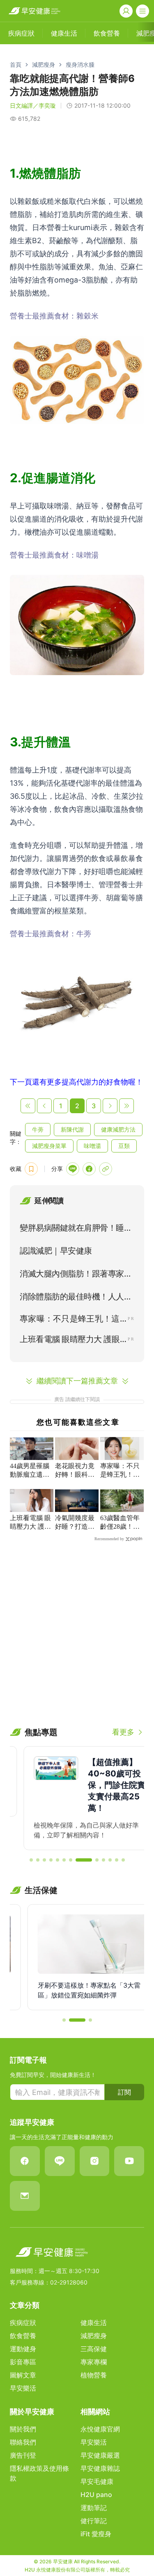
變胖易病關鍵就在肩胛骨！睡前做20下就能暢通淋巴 (76, 1229)
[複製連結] (106, 1169)
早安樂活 (23, 2388)
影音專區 (23, 2362)
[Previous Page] (44, 1106)
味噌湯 (92, 1146)
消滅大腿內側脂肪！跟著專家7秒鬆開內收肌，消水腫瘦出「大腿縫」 (76, 1275)
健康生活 (94, 2323)
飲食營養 (23, 2336)
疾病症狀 (23, 2323)
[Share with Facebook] (89, 1169)
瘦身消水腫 (80, 64)
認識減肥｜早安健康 (56, 1251)
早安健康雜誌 (100, 2468)
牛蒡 (38, 1129)
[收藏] (31, 1169)
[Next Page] (110, 1106)
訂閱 (124, 2092)
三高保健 (94, 2349)
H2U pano (96, 2495)
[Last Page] (126, 1106)
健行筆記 (94, 2521)
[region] (77, 1798)
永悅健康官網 (100, 2429)
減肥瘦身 (44, 64)
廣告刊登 (23, 2455)
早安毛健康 (97, 2481)
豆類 (124, 1146)
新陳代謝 (72, 1129)
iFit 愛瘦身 (96, 2534)
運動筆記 (94, 2508)
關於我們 (23, 2429)
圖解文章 (23, 2375)
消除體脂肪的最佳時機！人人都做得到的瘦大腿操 (76, 1298)
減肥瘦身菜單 (49, 1146)
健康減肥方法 (118, 1129)
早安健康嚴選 (100, 2455)
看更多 (123, 1732)
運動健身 (23, 2349)
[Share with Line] (73, 1169)
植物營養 (94, 2375)
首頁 (16, 64)
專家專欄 (94, 2362)
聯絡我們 (23, 2442)
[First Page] (28, 1106)
